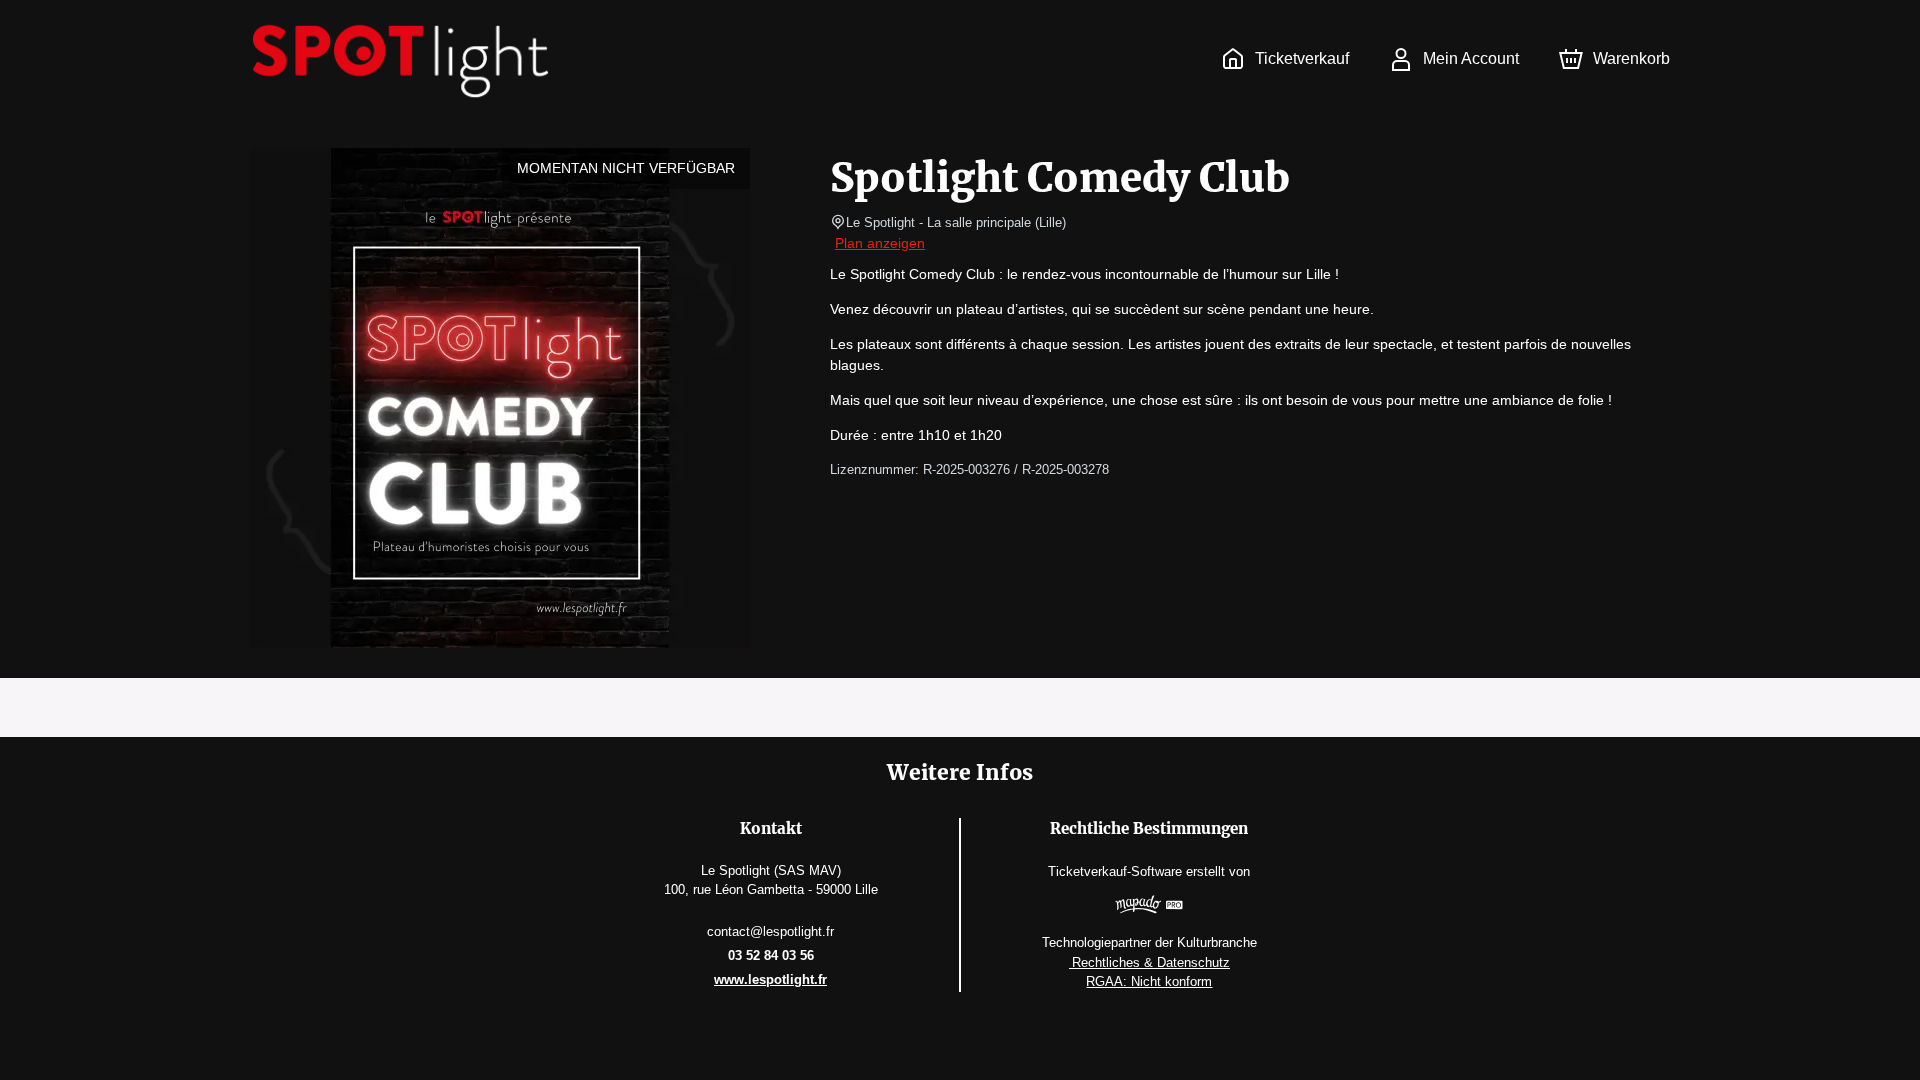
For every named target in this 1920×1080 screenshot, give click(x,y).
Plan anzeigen (880, 243)
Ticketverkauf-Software (1115, 871)
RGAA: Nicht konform (1149, 981)
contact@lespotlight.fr (770, 931)
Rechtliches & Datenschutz (1149, 962)
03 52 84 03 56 (771, 955)
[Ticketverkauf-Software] (1149, 907)
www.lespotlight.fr (770, 979)
